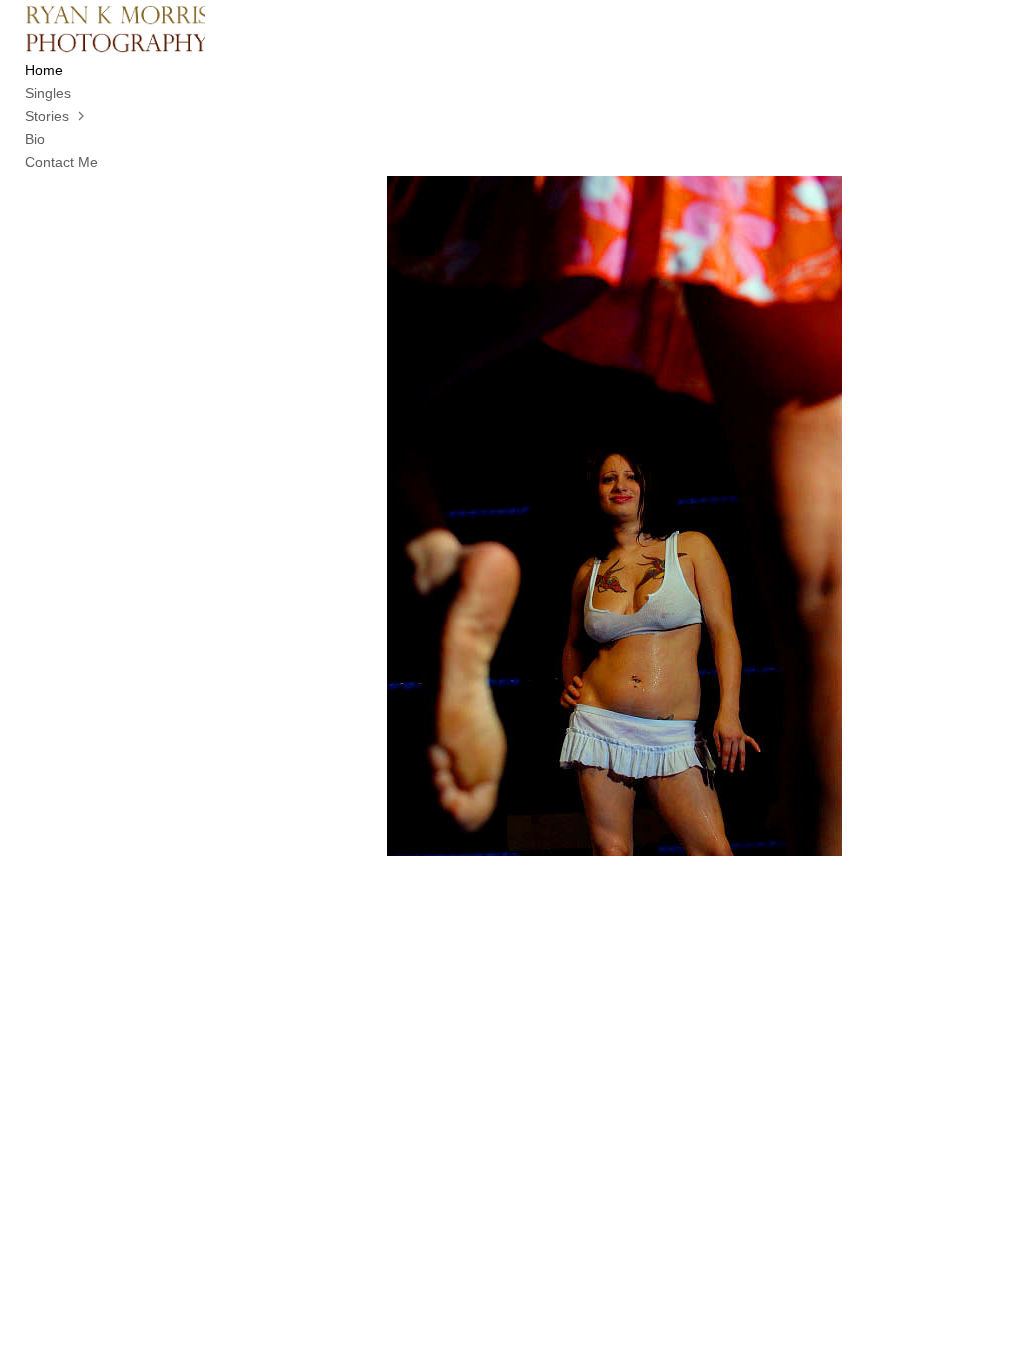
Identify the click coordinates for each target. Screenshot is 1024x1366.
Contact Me (61, 162)
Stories (47, 116)
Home (44, 70)
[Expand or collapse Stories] (82, 116)
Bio (35, 139)
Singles (48, 93)
